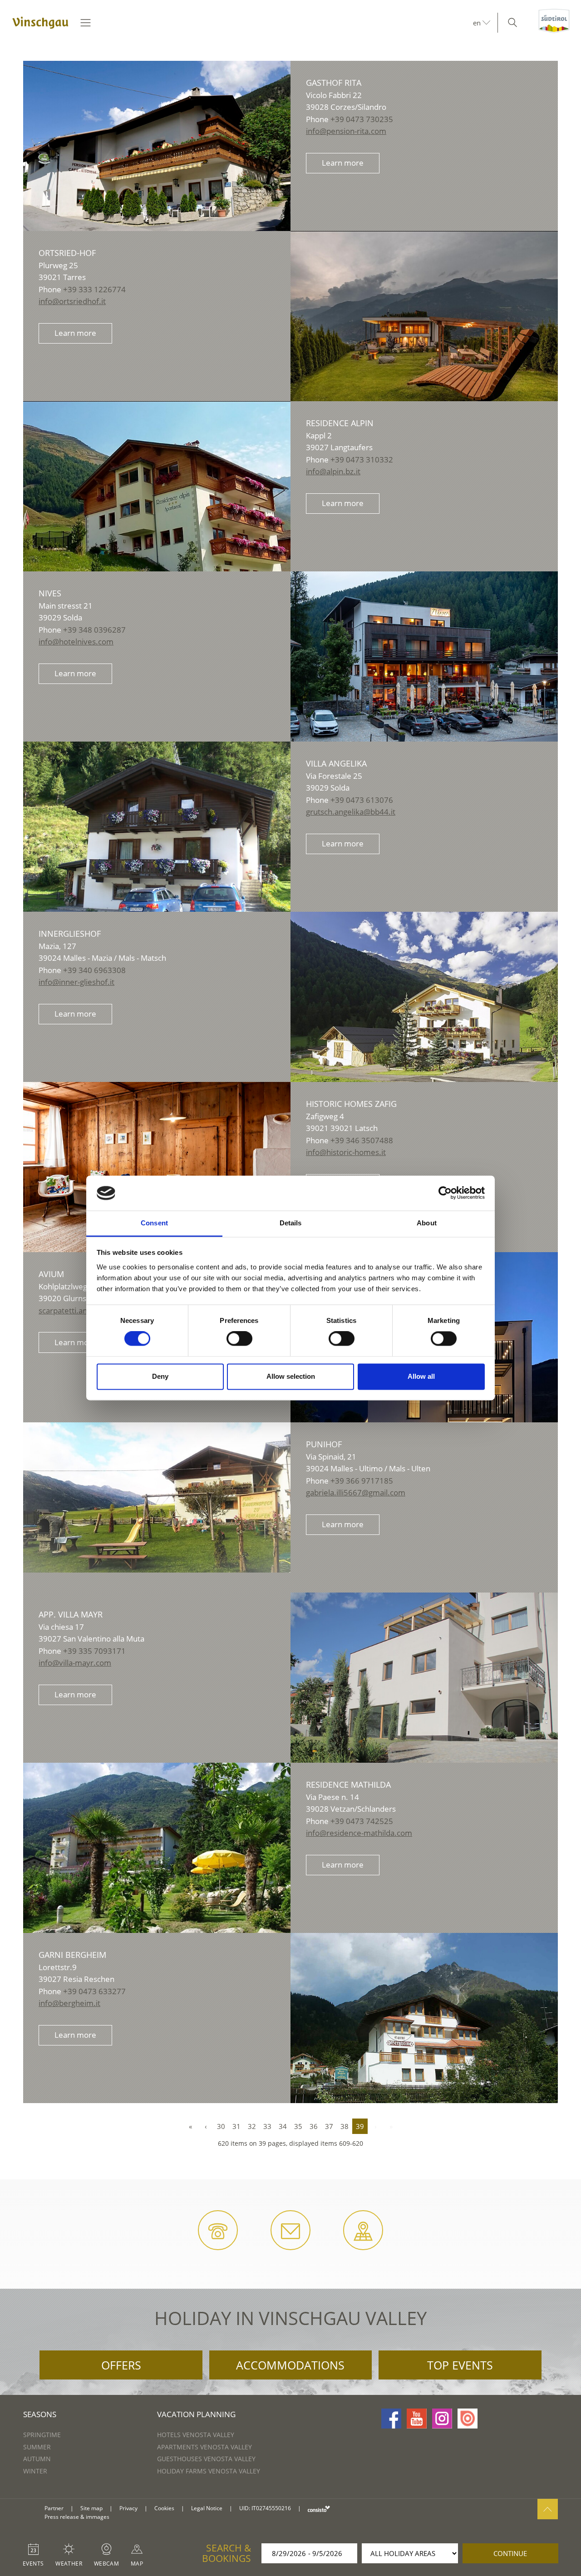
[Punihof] (157, 1497)
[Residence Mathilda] (157, 1863)
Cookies (164, 2508)
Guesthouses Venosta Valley (206, 2459)
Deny (160, 1376)
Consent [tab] (154, 1223)
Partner (54, 2508)
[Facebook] (391, 2419)
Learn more (343, 163)
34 (283, 2126)
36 (314, 2126)
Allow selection (291, 1376)
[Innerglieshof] (424, 1012)
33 (267, 2126)
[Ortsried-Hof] (424, 331)
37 (329, 2126)
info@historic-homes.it (346, 1152)
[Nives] (424, 660)
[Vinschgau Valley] (40, 23)
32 (252, 2126)
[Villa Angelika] (157, 842)
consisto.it (319, 2509)
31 (236, 2126)
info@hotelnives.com (76, 642)
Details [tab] (291, 1223)
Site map (91, 2508)
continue (510, 2553)
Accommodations (290, 2365)
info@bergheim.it (69, 2003)
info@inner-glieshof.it (76, 982)
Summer (37, 2447)
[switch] (239, 1339)
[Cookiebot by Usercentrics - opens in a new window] (445, 1193)
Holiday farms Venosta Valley (209, 2471)
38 (345, 2126)
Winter (35, 2471)
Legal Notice (207, 2508)
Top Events (460, 2365)
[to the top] (548, 2509)
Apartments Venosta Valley (204, 2447)
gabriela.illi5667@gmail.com (356, 1492)
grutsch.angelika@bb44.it (351, 812)
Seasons (40, 2414)
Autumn (37, 2459)
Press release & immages (77, 2517)
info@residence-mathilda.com (359, 1833)
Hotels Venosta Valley (196, 2435)
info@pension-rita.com (346, 131)
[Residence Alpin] (157, 501)
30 (221, 2126)
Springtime (42, 2435)
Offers (121, 2365)
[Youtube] (417, 2419)
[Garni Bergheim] (424, 2033)
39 (360, 2126)
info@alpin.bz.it (333, 471)
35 (298, 2126)
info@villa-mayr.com (75, 1663)
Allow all (421, 1376)
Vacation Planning (196, 2414)
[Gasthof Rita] (157, 147)
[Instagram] (442, 2419)
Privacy (128, 2508)
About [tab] (427, 1223)
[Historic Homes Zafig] (157, 1171)
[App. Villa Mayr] (424, 1693)
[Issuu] (468, 2419)
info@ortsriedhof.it (72, 301)
